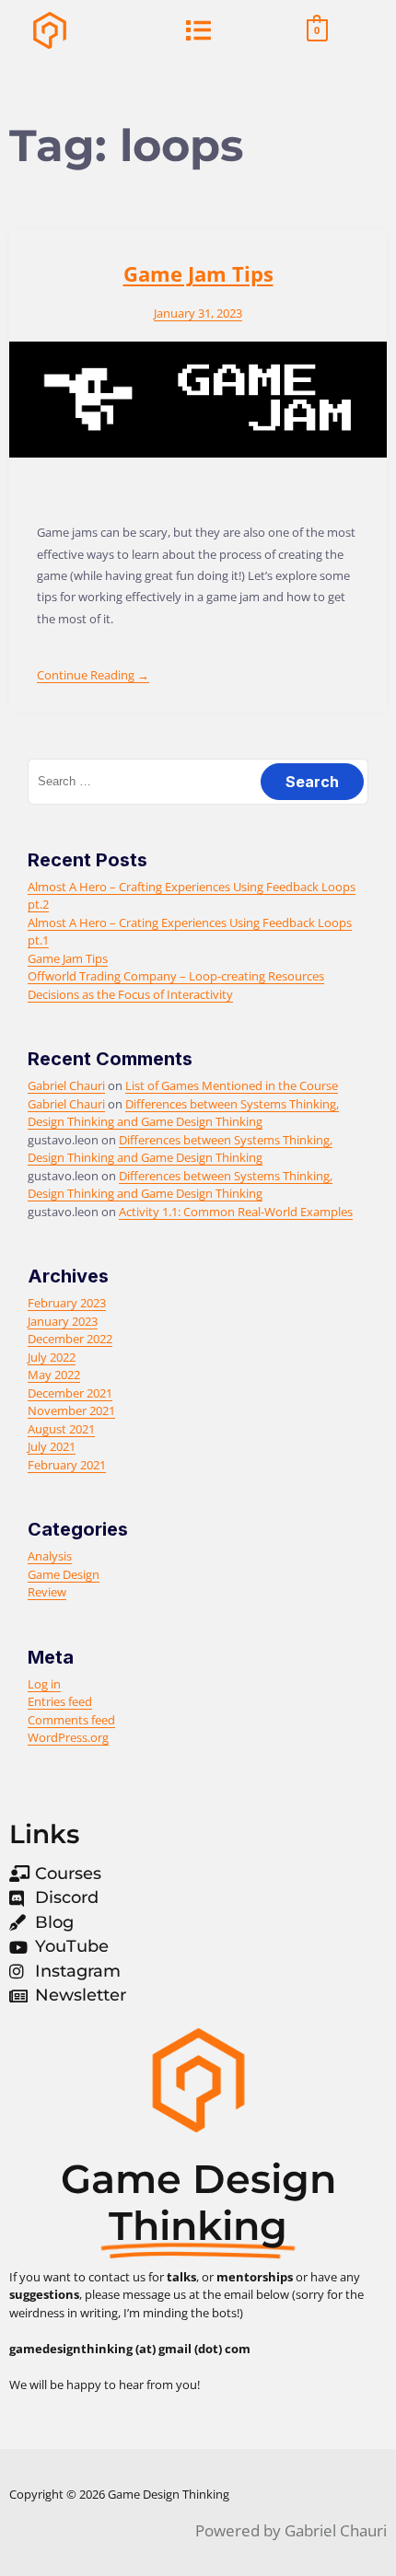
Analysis (50, 1556)
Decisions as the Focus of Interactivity (130, 994)
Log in (44, 1684)
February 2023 (67, 1303)
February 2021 (67, 1465)
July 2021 (52, 1446)
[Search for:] (198, 781)
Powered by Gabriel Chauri (291, 2530)
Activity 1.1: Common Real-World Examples (236, 1212)
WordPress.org (68, 1737)
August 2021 (61, 1429)
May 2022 (54, 1375)
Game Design (64, 1574)
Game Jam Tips (198, 273)
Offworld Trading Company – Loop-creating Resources (176, 976)
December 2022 (70, 1339)
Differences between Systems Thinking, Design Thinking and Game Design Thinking (183, 1113)
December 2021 (70, 1393)
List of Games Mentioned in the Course (232, 1085)
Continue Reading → (93, 675)
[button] (198, 30)
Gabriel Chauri (66, 1085)
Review (47, 1592)
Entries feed (60, 1701)
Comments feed (71, 1720)
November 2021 (71, 1410)
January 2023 (63, 1321)
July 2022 (52, 1357)
